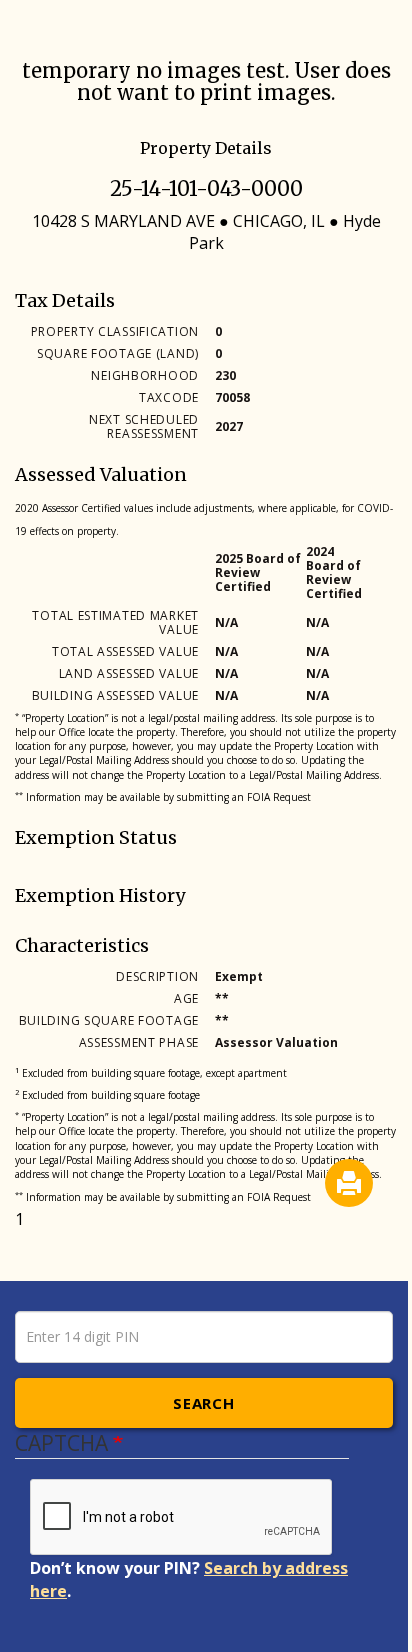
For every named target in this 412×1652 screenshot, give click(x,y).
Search (203, 1403)
